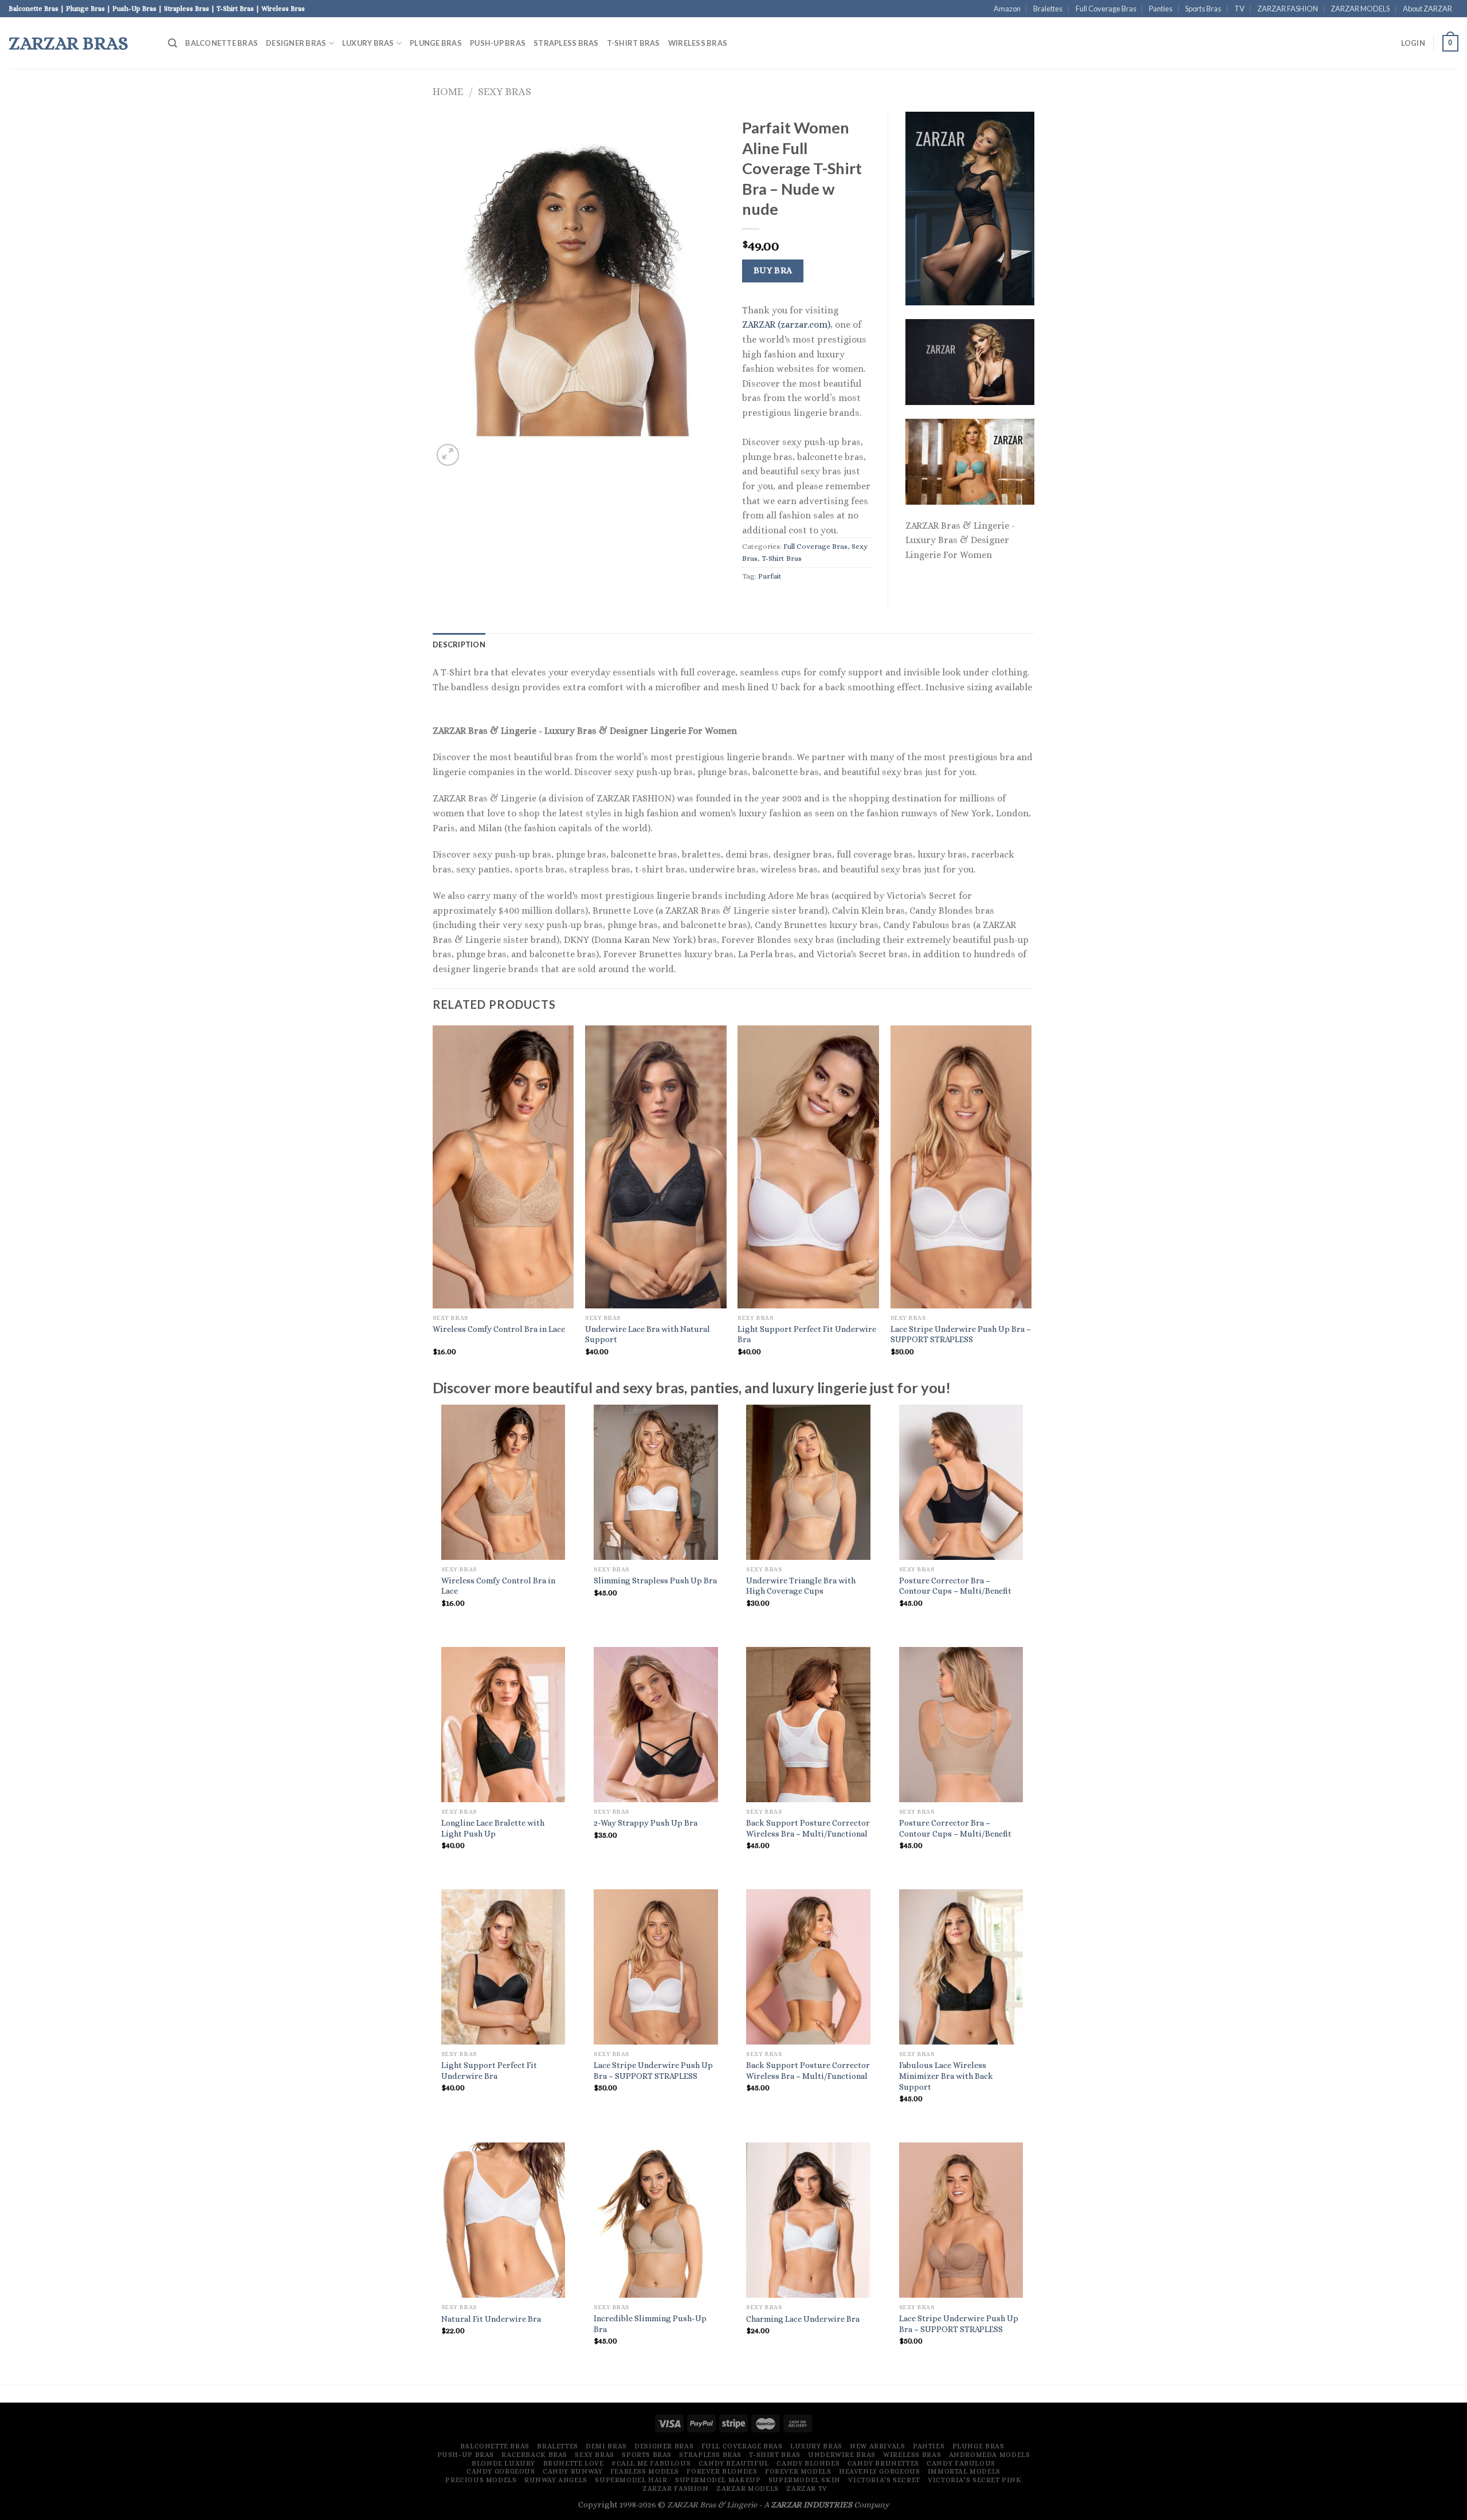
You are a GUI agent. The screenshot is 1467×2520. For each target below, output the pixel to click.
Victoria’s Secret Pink (974, 2480)
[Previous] (433, 1201)
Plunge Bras (436, 43)
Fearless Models (645, 2471)
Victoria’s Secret (884, 2480)
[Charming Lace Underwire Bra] (808, 2220)
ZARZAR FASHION (1288, 9)
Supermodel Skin (805, 2480)
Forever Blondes (722, 2471)
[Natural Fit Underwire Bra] (503, 2220)
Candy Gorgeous (501, 2471)
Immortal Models (964, 2471)
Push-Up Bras (498, 43)
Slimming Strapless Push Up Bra (655, 1581)
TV (1240, 9)
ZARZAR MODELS (1360, 9)
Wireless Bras (698, 43)
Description (459, 644)
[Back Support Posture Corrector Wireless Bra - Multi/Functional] (808, 1725)
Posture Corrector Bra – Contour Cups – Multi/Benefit (955, 1586)
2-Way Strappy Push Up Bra (646, 1823)
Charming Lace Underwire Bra (803, 2319)
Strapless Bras (566, 43)
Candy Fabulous (961, 2463)
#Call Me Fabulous (651, 2463)
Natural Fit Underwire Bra (491, 2319)
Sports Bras (1203, 9)
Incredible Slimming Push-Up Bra (650, 2324)
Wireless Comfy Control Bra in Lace (499, 1329)
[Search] (172, 43)
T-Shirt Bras (634, 43)
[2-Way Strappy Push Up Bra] (656, 1725)
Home (448, 91)
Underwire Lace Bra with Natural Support (648, 1334)
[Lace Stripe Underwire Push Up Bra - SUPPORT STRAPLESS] (656, 1967)
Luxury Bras (368, 43)
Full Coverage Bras (1106, 9)
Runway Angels (556, 2480)
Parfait (770, 576)
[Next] (1031, 1201)
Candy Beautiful (734, 2463)
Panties (1161, 9)
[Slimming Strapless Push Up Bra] (656, 1482)
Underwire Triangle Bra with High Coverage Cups (801, 1586)
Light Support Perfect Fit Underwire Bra (807, 1334)
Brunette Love (574, 2463)
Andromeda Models (990, 2455)
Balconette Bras (221, 43)
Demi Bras (606, 2446)
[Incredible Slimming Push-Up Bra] (656, 2220)
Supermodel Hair (631, 2480)
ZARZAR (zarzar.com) (786, 325)
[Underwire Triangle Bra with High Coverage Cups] (808, 1482)
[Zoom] (448, 455)
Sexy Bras (505, 91)
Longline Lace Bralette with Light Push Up (493, 1828)
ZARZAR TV (807, 2488)
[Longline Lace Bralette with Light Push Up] (503, 1725)
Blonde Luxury (503, 2463)
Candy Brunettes (883, 2463)
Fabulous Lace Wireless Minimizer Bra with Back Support (946, 2076)
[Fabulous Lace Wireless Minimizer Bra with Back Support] (961, 1967)
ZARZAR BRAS (68, 43)
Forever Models (798, 2471)
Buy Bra (773, 270)
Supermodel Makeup (718, 2480)
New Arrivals (877, 2446)
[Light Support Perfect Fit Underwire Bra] (503, 1967)
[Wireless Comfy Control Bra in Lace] (503, 1482)
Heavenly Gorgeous (879, 2471)
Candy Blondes (808, 2463)
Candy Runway (572, 2471)
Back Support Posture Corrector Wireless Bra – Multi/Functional (808, 1828)
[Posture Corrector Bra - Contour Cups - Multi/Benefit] (961, 1482)
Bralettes (1048, 9)
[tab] (459, 644)
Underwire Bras (842, 2455)
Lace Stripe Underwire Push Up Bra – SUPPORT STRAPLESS (961, 1334)
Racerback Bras (534, 2455)
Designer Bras (296, 43)
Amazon (1007, 9)
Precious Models (481, 2480)
